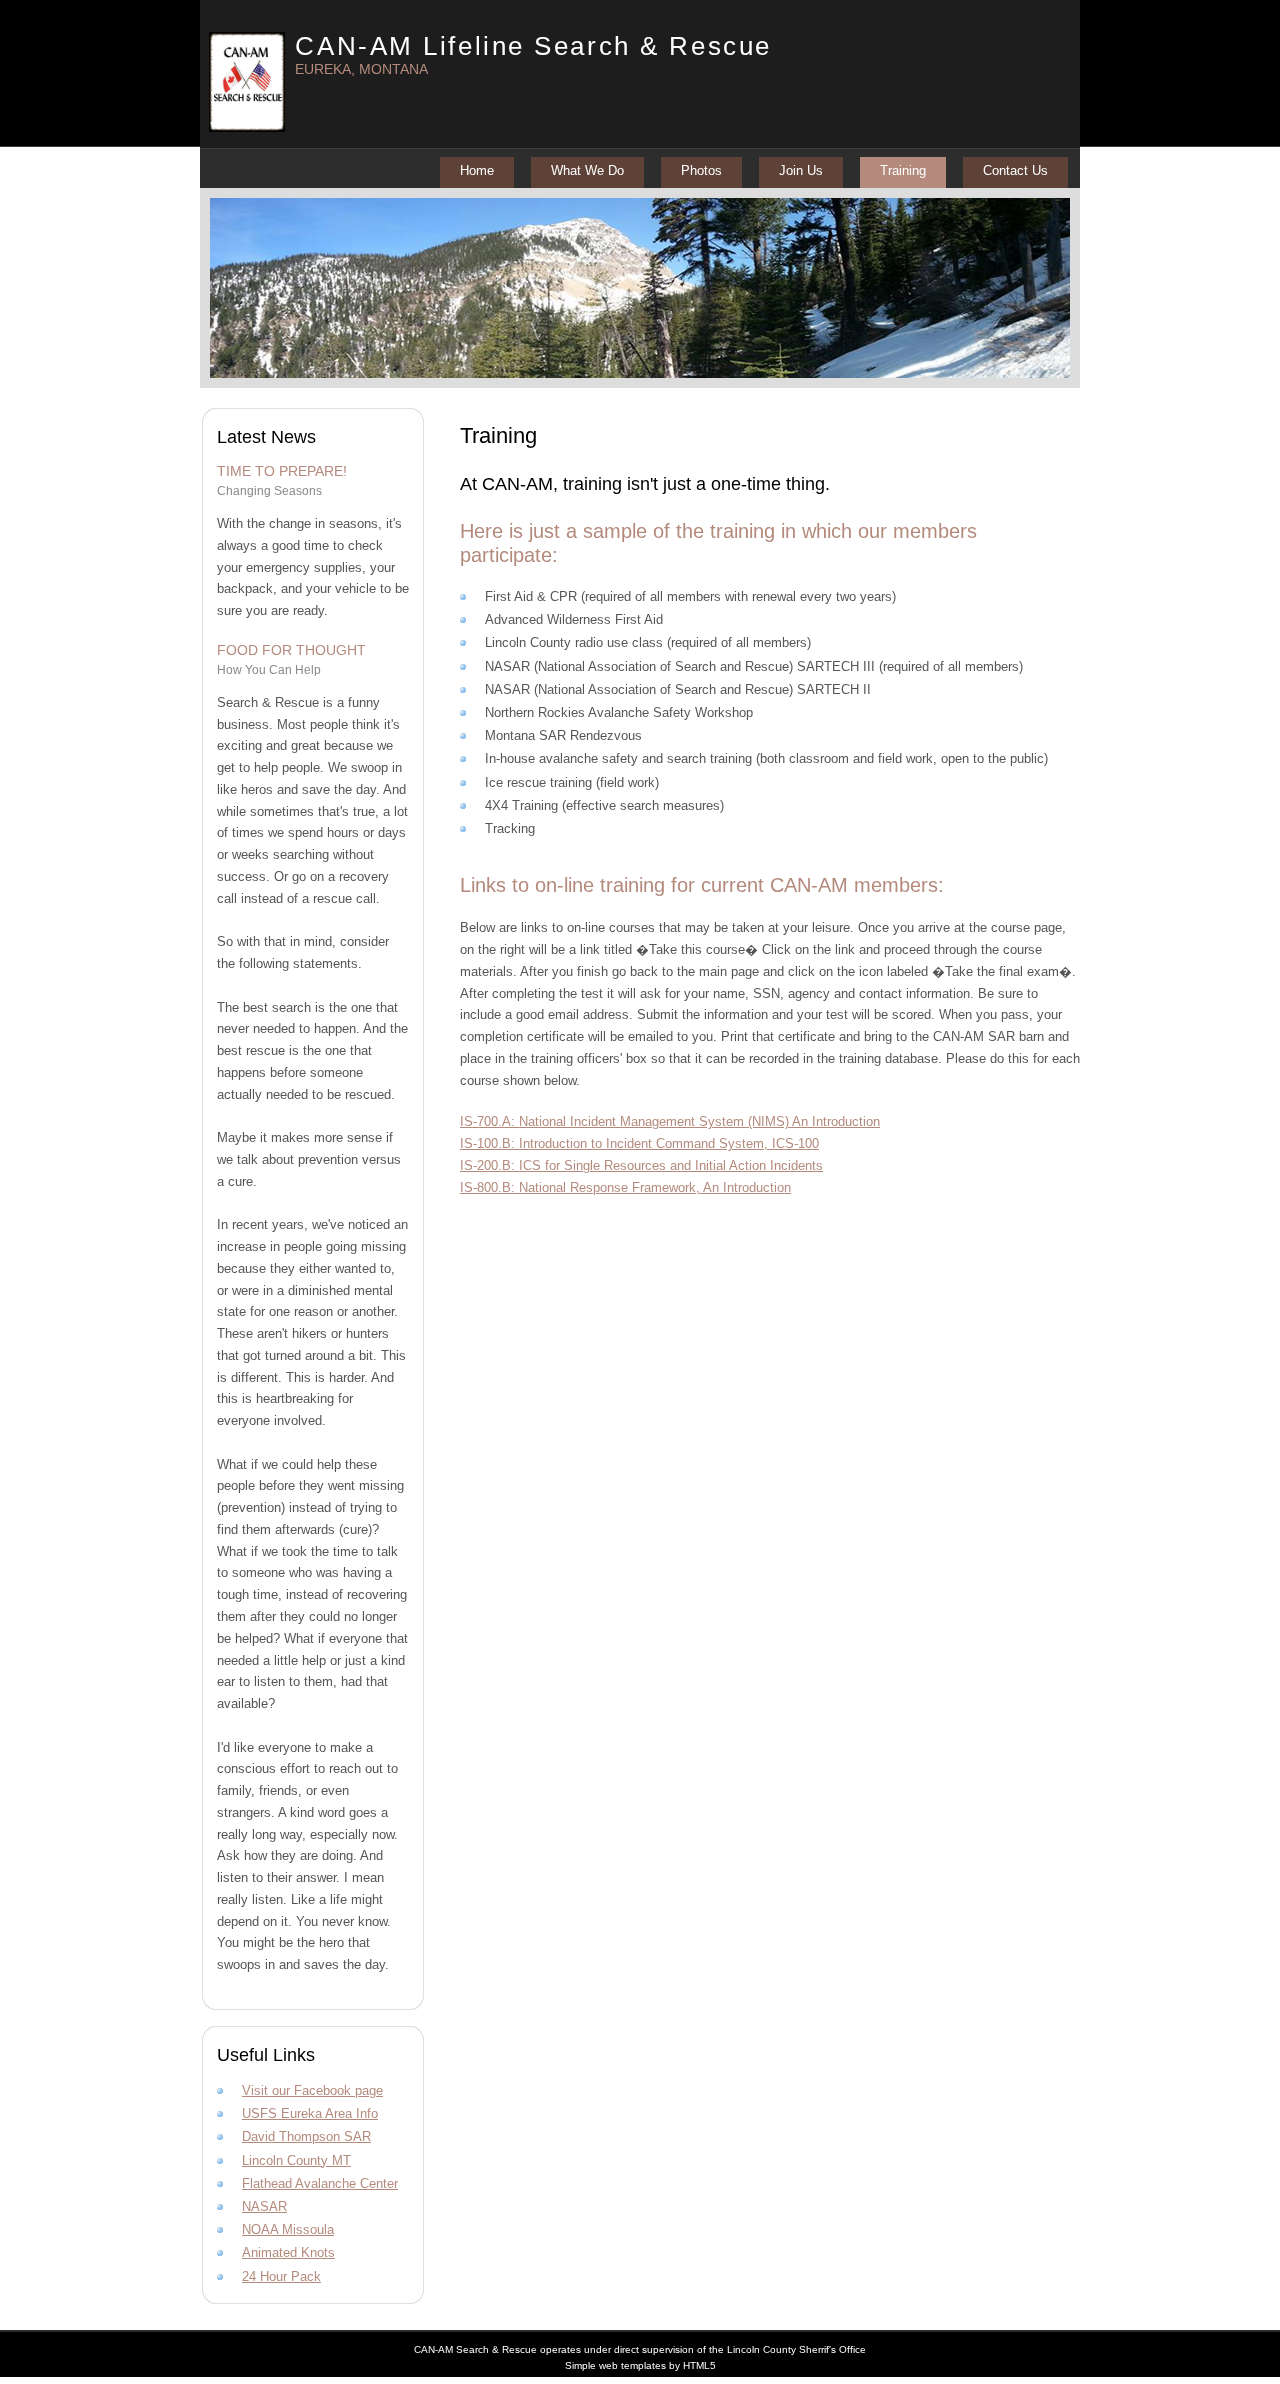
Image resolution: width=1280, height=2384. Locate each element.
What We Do (587, 170)
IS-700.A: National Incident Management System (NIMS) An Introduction (670, 1121)
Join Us (801, 170)
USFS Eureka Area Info (310, 2113)
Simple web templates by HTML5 (640, 2365)
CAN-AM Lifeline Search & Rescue (533, 46)
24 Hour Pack (281, 2276)
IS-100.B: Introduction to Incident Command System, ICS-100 (639, 1143)
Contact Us (1015, 170)
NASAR (264, 2206)
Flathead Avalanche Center (320, 2183)
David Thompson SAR (306, 2136)
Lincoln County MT (296, 2160)
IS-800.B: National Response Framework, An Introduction (625, 1187)
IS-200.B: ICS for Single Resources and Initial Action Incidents (641, 1165)
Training (903, 170)
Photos (701, 170)
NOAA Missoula (288, 2229)
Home (477, 170)
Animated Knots (288, 2252)
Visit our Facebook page (312, 2090)
